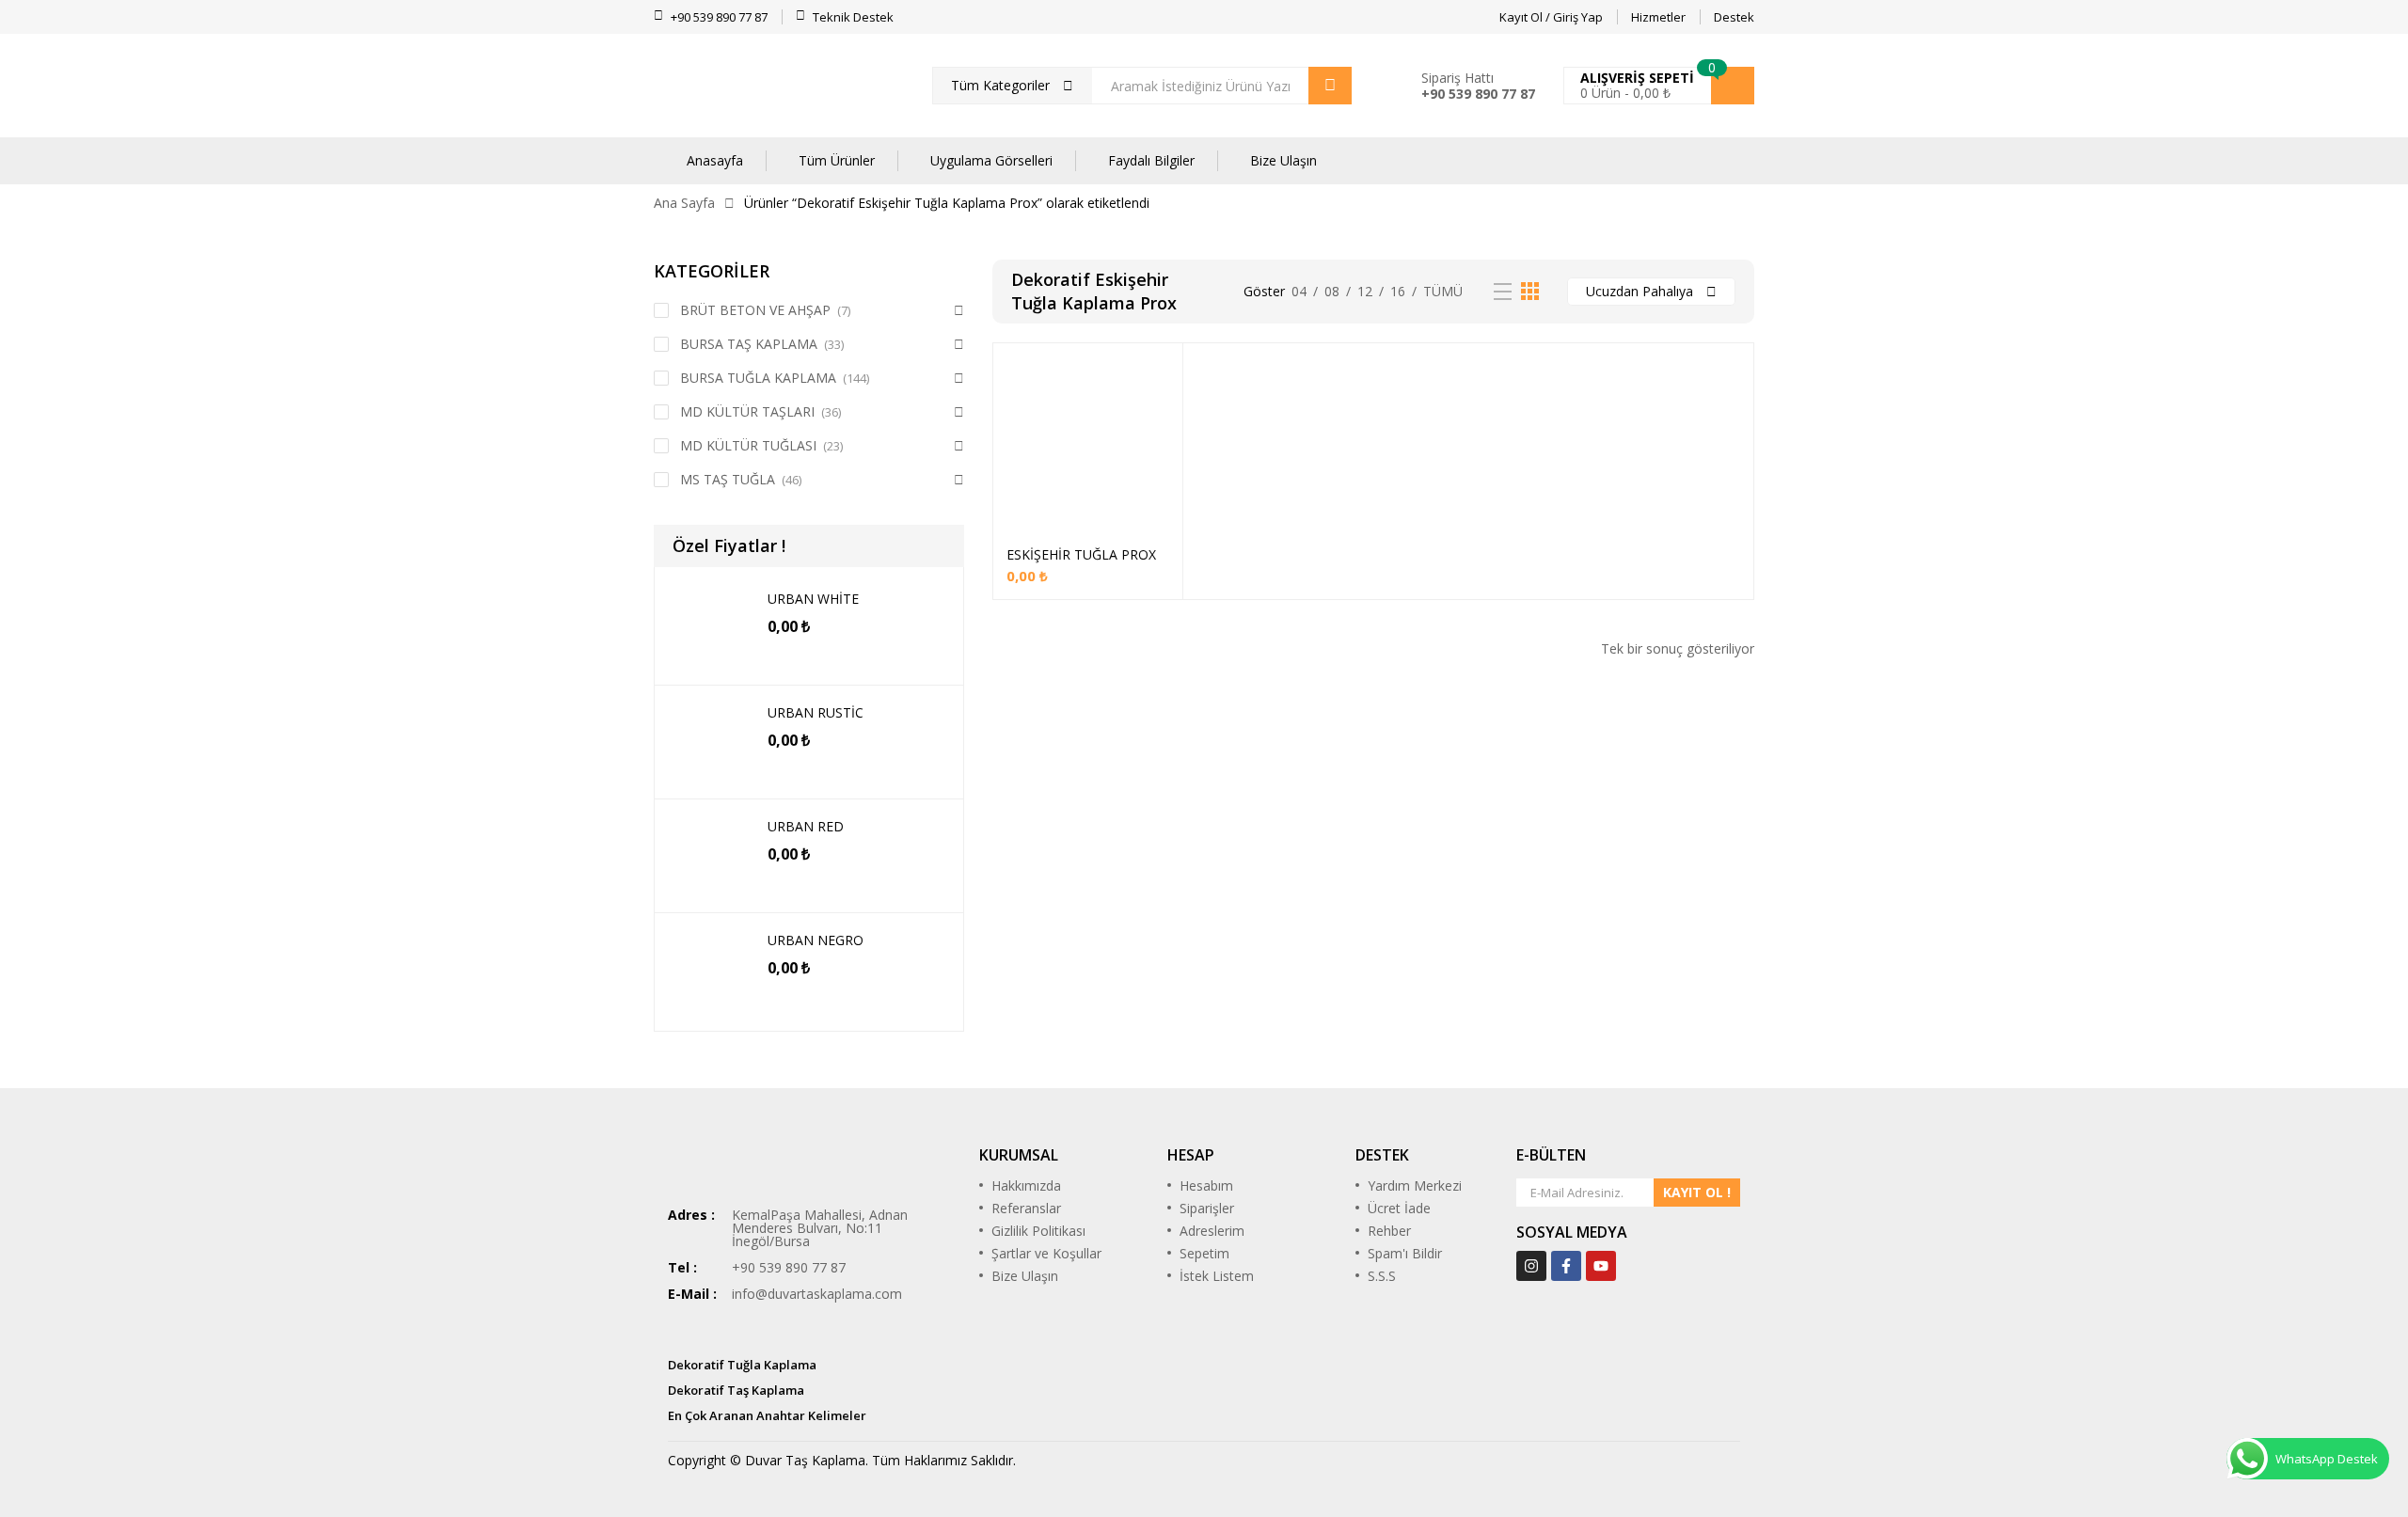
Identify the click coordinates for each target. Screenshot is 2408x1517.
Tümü (1443, 291)
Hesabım (1206, 1185)
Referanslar (1026, 1208)
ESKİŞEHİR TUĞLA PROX (1081, 554)
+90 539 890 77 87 (1478, 94)
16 (1398, 291)
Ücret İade (1399, 1208)
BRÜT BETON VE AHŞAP (755, 310)
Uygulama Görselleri (991, 160)
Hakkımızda (1026, 1185)
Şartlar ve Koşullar (1046, 1253)
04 (1299, 291)
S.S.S (1382, 1276)
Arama (1330, 86)
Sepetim (1204, 1253)
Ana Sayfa (684, 203)
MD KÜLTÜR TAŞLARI (747, 411)
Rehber (1389, 1231)
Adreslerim (1212, 1231)
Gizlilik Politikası (1038, 1231)
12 (1365, 291)
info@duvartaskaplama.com (817, 1294)
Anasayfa (715, 160)
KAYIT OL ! (1697, 1192)
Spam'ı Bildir (1405, 1253)
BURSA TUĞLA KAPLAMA (758, 378)
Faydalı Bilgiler (1151, 160)
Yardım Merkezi (1415, 1185)
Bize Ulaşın (1283, 160)
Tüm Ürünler (837, 160)
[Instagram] (1531, 1266)
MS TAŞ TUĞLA (728, 479)
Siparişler (1207, 1208)
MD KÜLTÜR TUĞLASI (748, 445)
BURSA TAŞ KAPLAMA (749, 344)
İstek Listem (1217, 1276)
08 (1332, 291)
